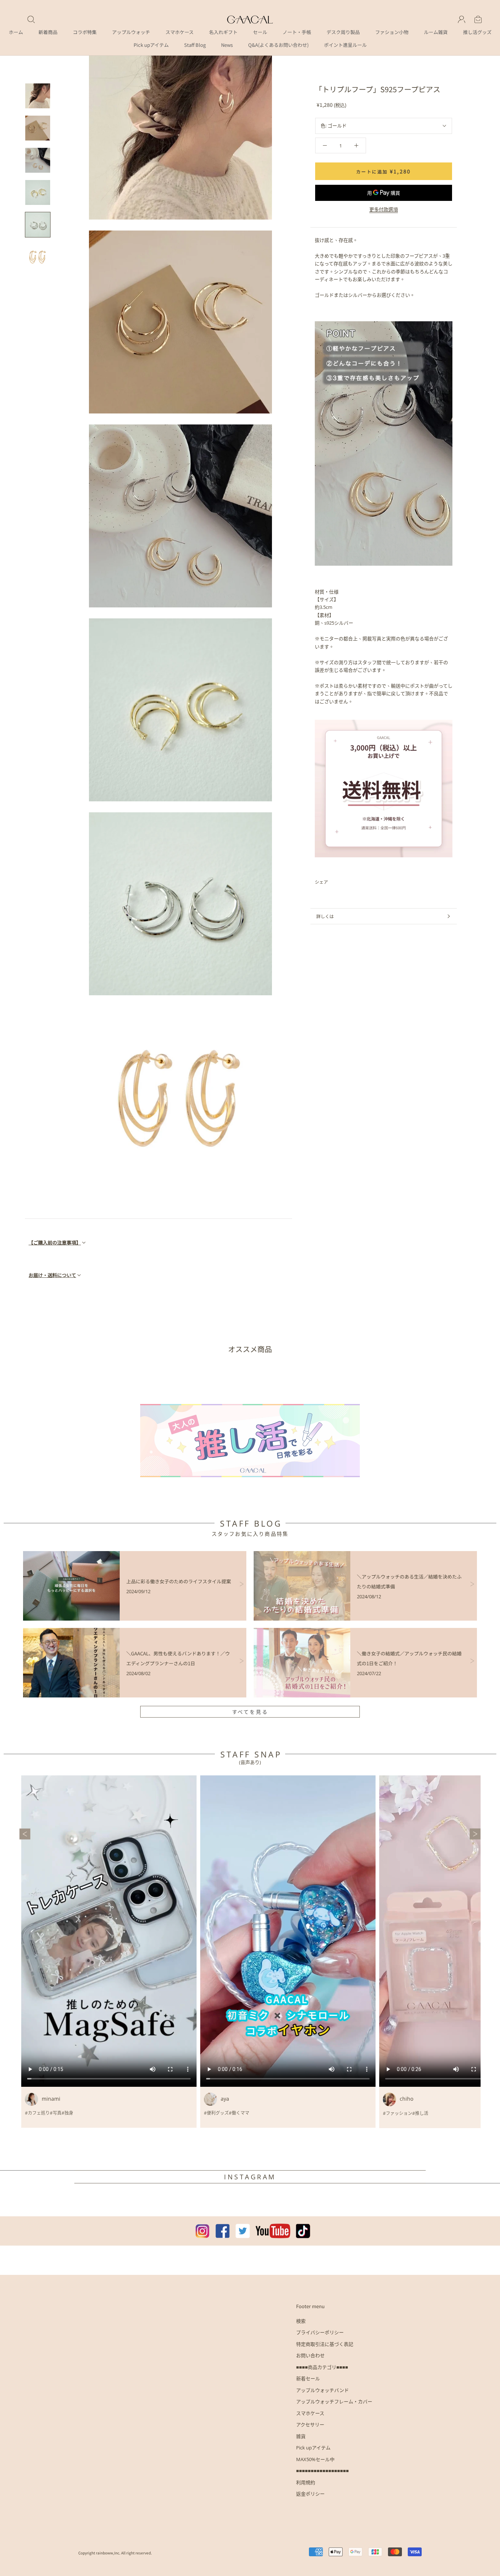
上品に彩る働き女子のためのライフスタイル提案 (179, 1581)
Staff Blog (195, 45)
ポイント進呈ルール (345, 45)
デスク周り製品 (343, 32)
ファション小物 (392, 32)
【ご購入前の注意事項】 (55, 1242)
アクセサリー (310, 2425)
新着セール (308, 2378)
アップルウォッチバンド (322, 2390)
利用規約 (306, 2482)
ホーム (16, 32)
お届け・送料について (52, 1275)
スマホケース (180, 32)
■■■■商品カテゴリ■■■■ (322, 2367)
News (227, 45)
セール (260, 32)
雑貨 (301, 2436)
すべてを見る (250, 1712)
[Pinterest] (354, 882)
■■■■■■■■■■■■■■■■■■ (322, 2471)
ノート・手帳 (297, 32)
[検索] (31, 19)
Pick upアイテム (151, 45)
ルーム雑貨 (436, 32)
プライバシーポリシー (320, 2332)
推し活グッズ (477, 32)
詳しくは (325, 916)
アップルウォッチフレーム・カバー (334, 2401)
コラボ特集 (85, 32)
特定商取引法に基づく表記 (325, 2344)
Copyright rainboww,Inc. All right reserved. (115, 2553)
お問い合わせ (310, 2355)
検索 (301, 2321)
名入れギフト (223, 32)
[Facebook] (335, 882)
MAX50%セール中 (315, 2459)
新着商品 (48, 32)
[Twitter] (344, 882)
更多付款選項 (384, 209)
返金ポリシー (310, 2494)
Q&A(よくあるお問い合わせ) (278, 45)
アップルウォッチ (131, 32)
